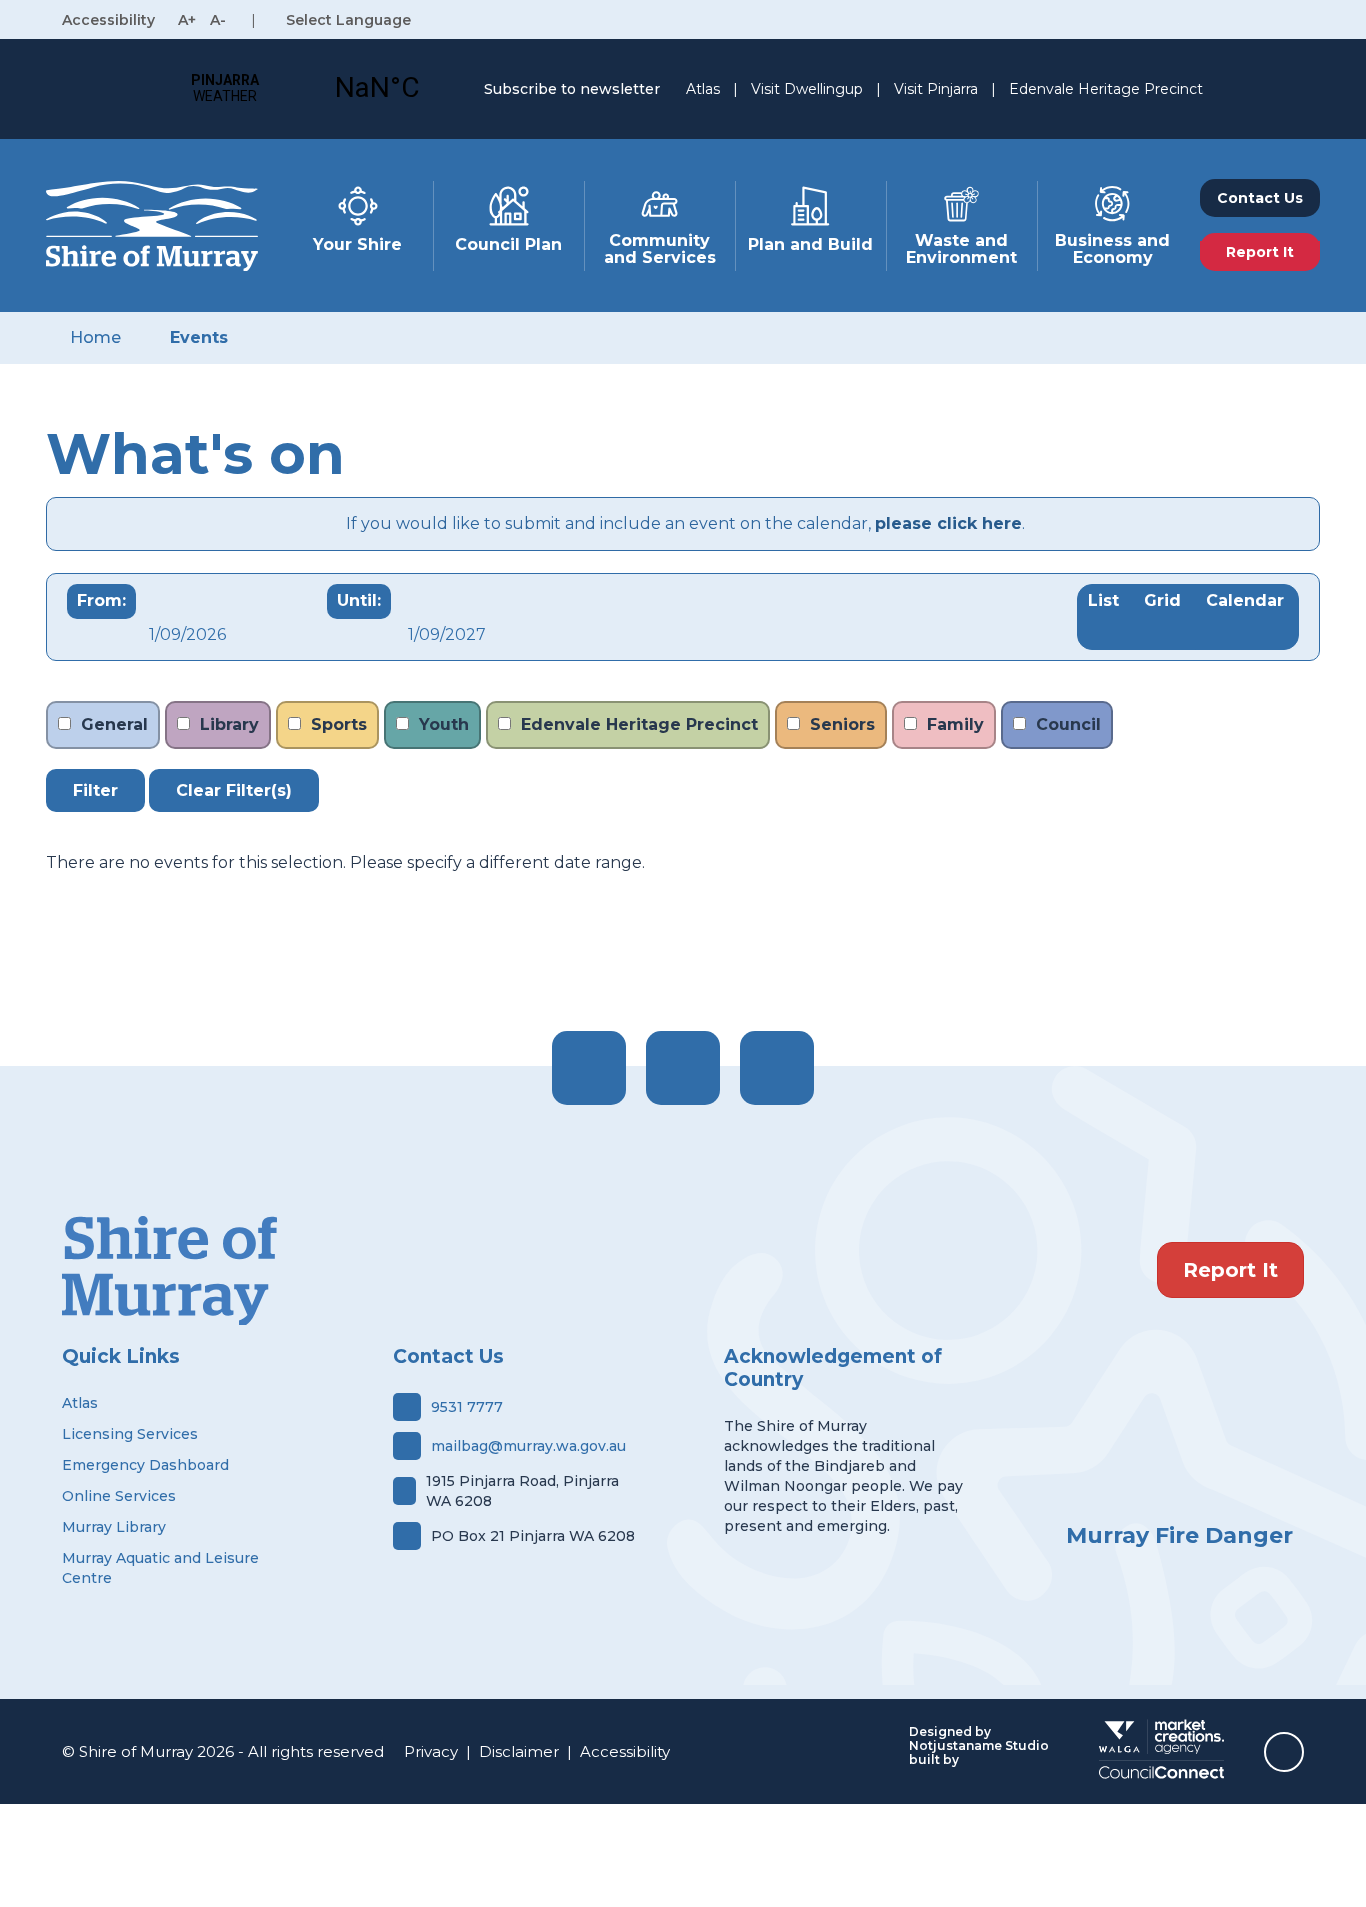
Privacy (431, 1751)
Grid (1162, 600)
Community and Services (660, 249)
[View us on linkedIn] (777, 1068)
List (1103, 600)
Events (199, 337)
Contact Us (1260, 198)
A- (218, 20)
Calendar (1245, 600)
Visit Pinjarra (936, 89)
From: (101, 600)
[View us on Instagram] (683, 1068)
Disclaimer (519, 1751)
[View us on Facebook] (589, 1068)
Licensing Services (130, 1434)
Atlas (703, 89)
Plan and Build (810, 244)
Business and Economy (1112, 249)
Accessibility (625, 1751)
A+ (187, 20)
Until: (359, 600)
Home (95, 337)
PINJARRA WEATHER (301, 88)
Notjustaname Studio (979, 1745)
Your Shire (357, 244)
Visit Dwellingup (807, 89)
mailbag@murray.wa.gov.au (528, 1446)
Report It (1230, 1270)
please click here (948, 523)
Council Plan (508, 244)
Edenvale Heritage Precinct (1106, 89)
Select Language (348, 20)
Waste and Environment (961, 249)
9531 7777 (467, 1407)
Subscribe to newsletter (572, 89)
